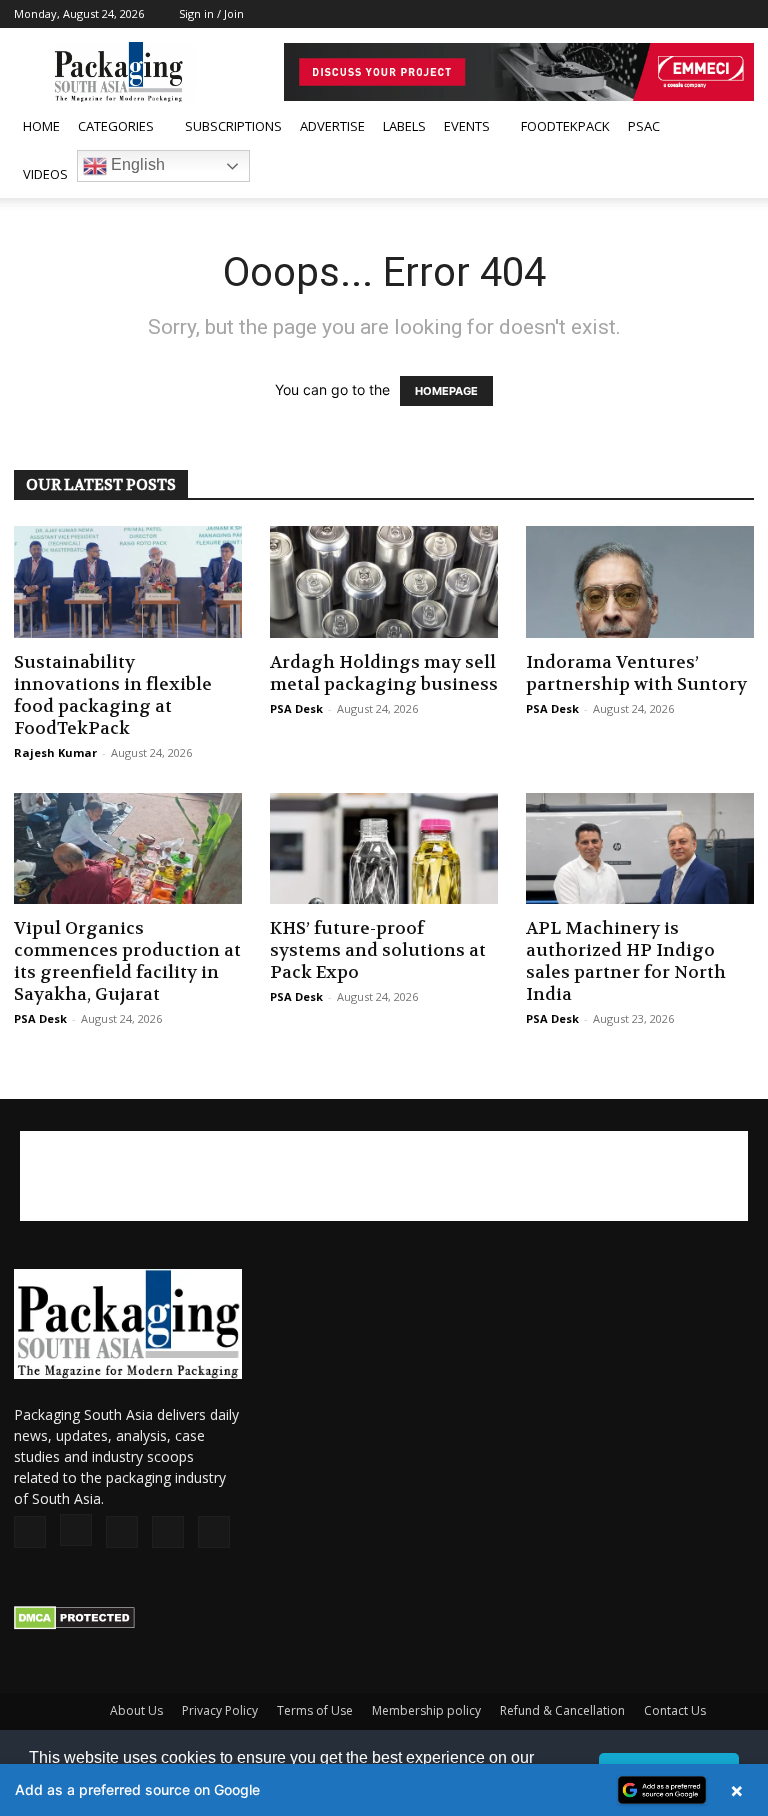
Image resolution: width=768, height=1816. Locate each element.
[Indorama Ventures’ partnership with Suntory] (640, 582)
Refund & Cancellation (562, 1710)
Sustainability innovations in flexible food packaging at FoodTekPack (113, 695)
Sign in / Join (211, 13)
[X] (706, 14)
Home (41, 126)
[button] (730, 126)
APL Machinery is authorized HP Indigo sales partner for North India (626, 961)
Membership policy (426, 1710)
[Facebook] (607, 14)
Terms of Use (315, 1710)
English (136, 164)
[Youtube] (739, 14)
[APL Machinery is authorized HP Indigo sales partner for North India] (640, 849)
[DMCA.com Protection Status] (74, 1624)
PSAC (644, 126)
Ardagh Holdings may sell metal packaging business (384, 673)
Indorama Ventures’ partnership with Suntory (636, 673)
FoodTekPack (565, 126)
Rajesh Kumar (55, 752)
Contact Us (675, 1710)
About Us (136, 1710)
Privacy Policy (220, 1710)
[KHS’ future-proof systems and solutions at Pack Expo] (384, 849)
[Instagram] (640, 14)
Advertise (332, 126)
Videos (45, 174)
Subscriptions (233, 126)
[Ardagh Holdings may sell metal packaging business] (384, 582)
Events (467, 126)
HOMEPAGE (446, 391)
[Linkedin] (673, 14)
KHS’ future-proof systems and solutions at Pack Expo (378, 950)
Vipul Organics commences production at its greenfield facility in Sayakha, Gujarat (127, 961)
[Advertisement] (384, 1176)
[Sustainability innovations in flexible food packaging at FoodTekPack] (128, 582)
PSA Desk (296, 708)
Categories (116, 126)
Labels (404, 126)
